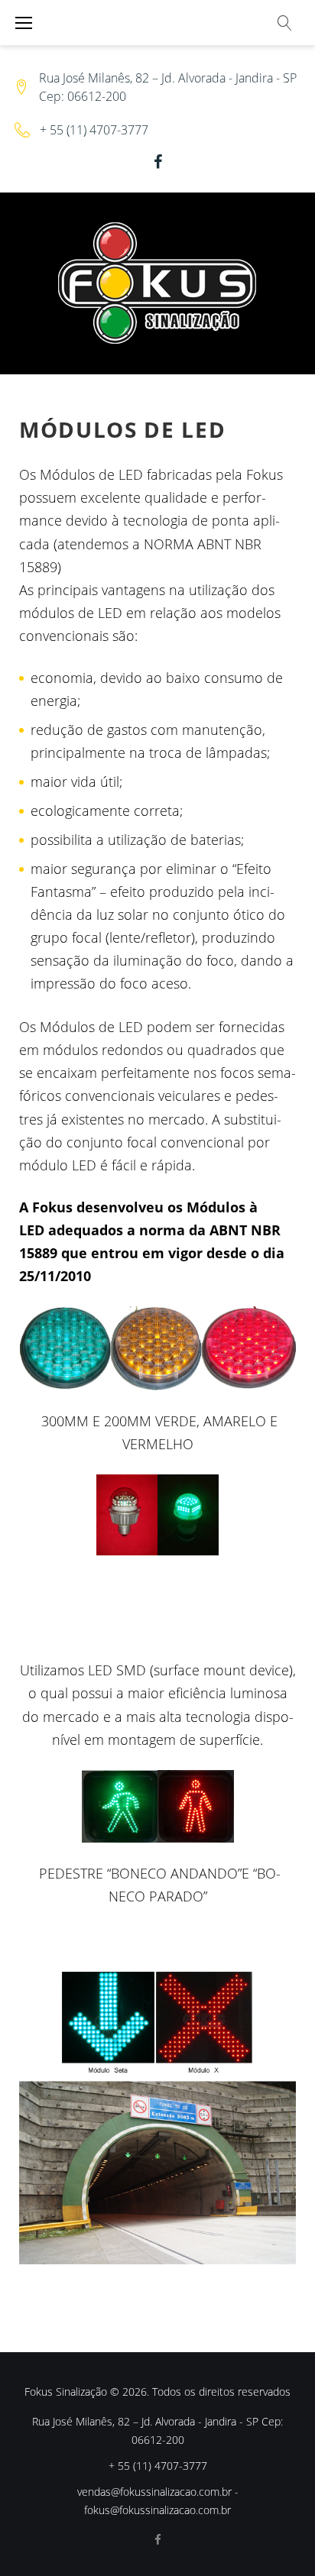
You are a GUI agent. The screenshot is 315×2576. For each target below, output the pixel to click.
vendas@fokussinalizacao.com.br (154, 2492)
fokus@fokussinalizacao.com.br (157, 2510)
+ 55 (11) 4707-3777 (94, 130)
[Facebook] (158, 162)
